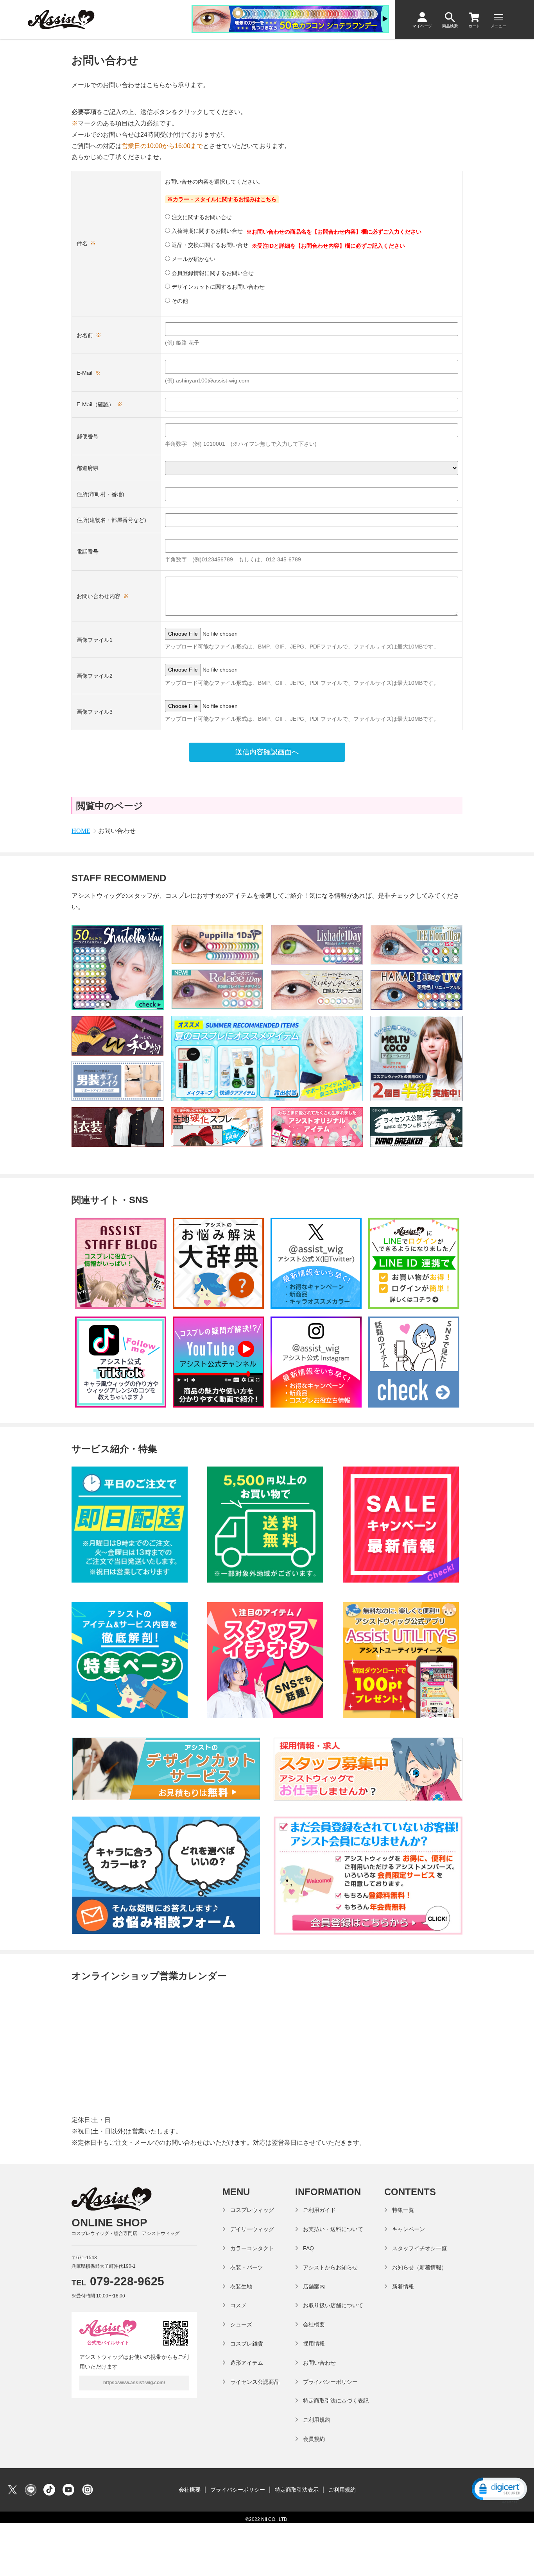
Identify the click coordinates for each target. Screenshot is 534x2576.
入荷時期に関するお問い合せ (206, 231)
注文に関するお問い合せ (201, 217)
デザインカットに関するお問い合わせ (217, 287)
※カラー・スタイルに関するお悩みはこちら (222, 199)
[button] (499, 2490)
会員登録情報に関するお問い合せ (212, 273)
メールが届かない (193, 259)
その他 (179, 301)
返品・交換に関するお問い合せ (209, 245)
